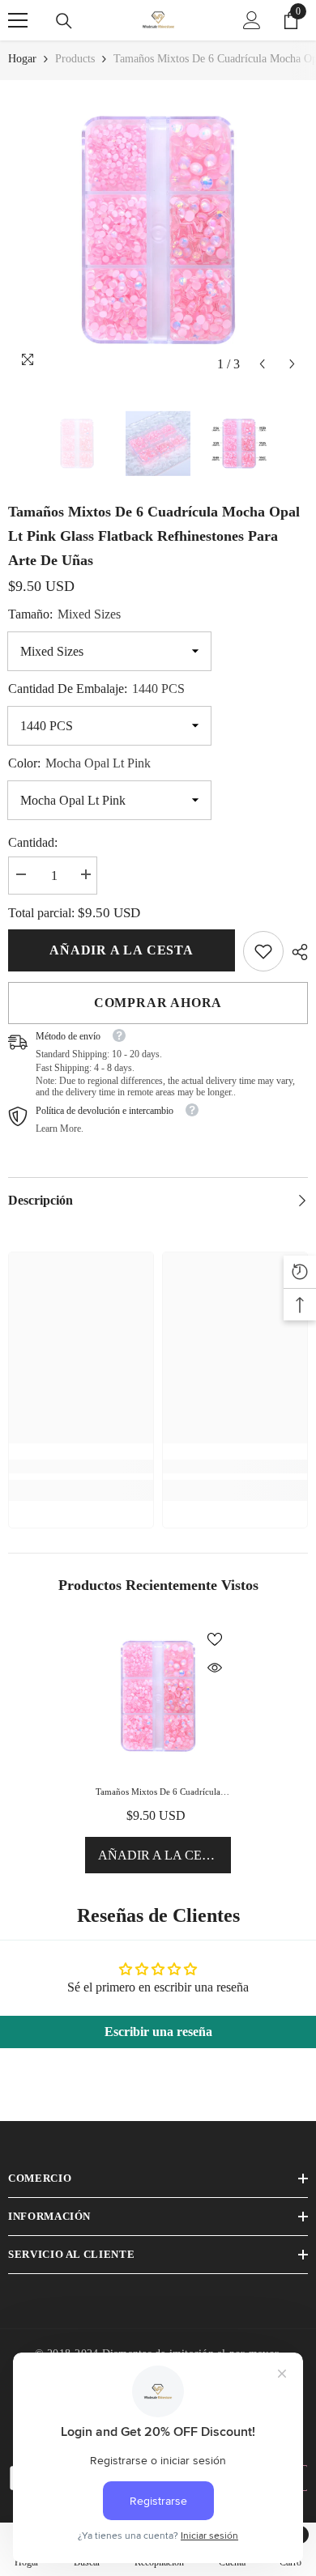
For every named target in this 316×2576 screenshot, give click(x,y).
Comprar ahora (158, 1003)
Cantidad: (33, 842)
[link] (263, 951)
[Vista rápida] (215, 1668)
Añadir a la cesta (122, 950)
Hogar (22, 59)
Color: (79, 763)
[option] (158, 230)
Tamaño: (64, 614)
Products (75, 59)
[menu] (18, 20)
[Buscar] (64, 21)
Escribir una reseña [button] (158, 2032)
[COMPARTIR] (296, 952)
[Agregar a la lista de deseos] (215, 1639)
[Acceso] (252, 20)
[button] (262, 364)
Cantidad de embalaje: (96, 689)
